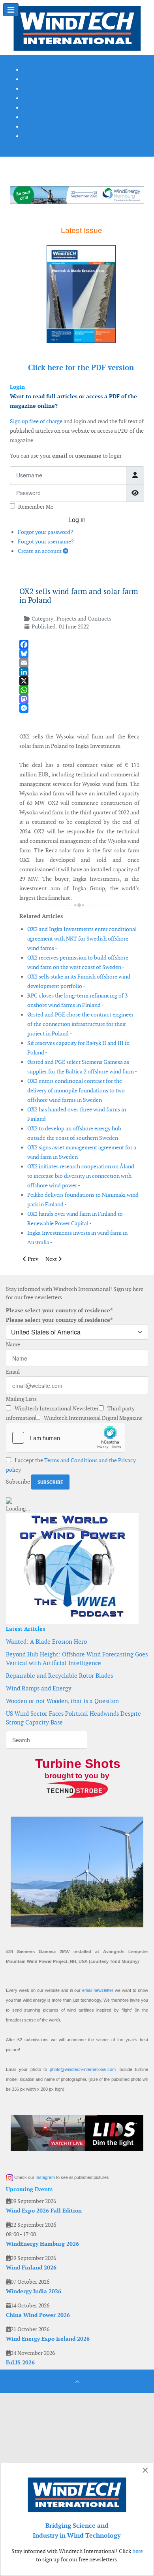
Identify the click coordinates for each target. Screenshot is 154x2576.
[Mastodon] (79, 699)
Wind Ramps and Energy (39, 1688)
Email (13, 1372)
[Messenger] (79, 708)
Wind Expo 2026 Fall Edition (44, 2211)
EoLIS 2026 (20, 2362)
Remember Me (36, 507)
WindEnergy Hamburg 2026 (42, 2244)
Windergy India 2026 (34, 2291)
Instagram (45, 2177)
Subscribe (18, 1482)
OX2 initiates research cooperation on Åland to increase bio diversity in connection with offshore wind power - (81, 1176)
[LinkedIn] (79, 672)
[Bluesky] (79, 654)
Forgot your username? (46, 541)
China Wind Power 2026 (38, 2315)
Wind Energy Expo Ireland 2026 (48, 2339)
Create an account (40, 551)
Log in (77, 520)
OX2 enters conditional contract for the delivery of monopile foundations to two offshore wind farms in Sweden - (76, 1090)
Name (13, 1344)
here (138, 2551)
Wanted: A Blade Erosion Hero (46, 1642)
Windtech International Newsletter (56, 1408)
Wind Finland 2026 (31, 2267)
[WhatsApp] (79, 690)
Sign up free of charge (36, 421)
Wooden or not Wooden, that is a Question (62, 1701)
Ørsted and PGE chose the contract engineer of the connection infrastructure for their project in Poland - (80, 1024)
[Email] (79, 663)
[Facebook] (79, 644)
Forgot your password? (45, 532)
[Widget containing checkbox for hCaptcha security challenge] (66, 1438)
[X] (79, 681)
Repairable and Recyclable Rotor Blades (59, 1676)
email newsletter (98, 1990)
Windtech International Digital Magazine (93, 1418)
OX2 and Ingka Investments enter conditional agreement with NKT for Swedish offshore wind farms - (82, 939)
